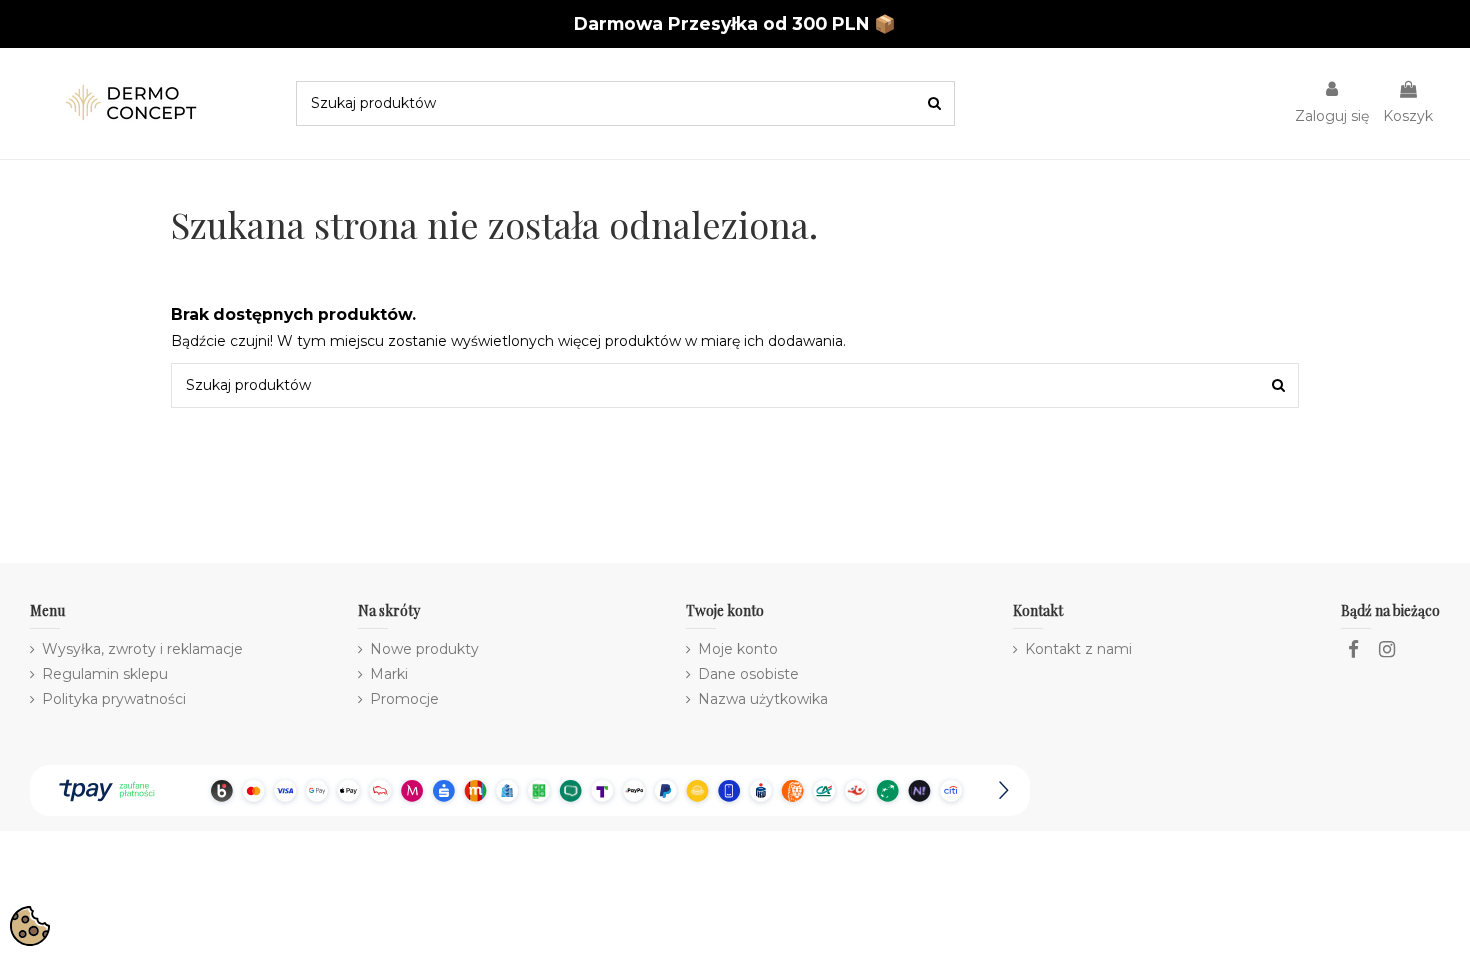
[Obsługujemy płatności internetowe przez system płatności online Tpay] (530, 789)
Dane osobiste (748, 674)
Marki (389, 674)
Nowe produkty (424, 649)
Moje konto (738, 649)
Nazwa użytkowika (763, 699)
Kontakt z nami (1078, 649)
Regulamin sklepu (105, 674)
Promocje (404, 699)
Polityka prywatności (114, 699)
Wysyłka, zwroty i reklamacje (142, 649)
